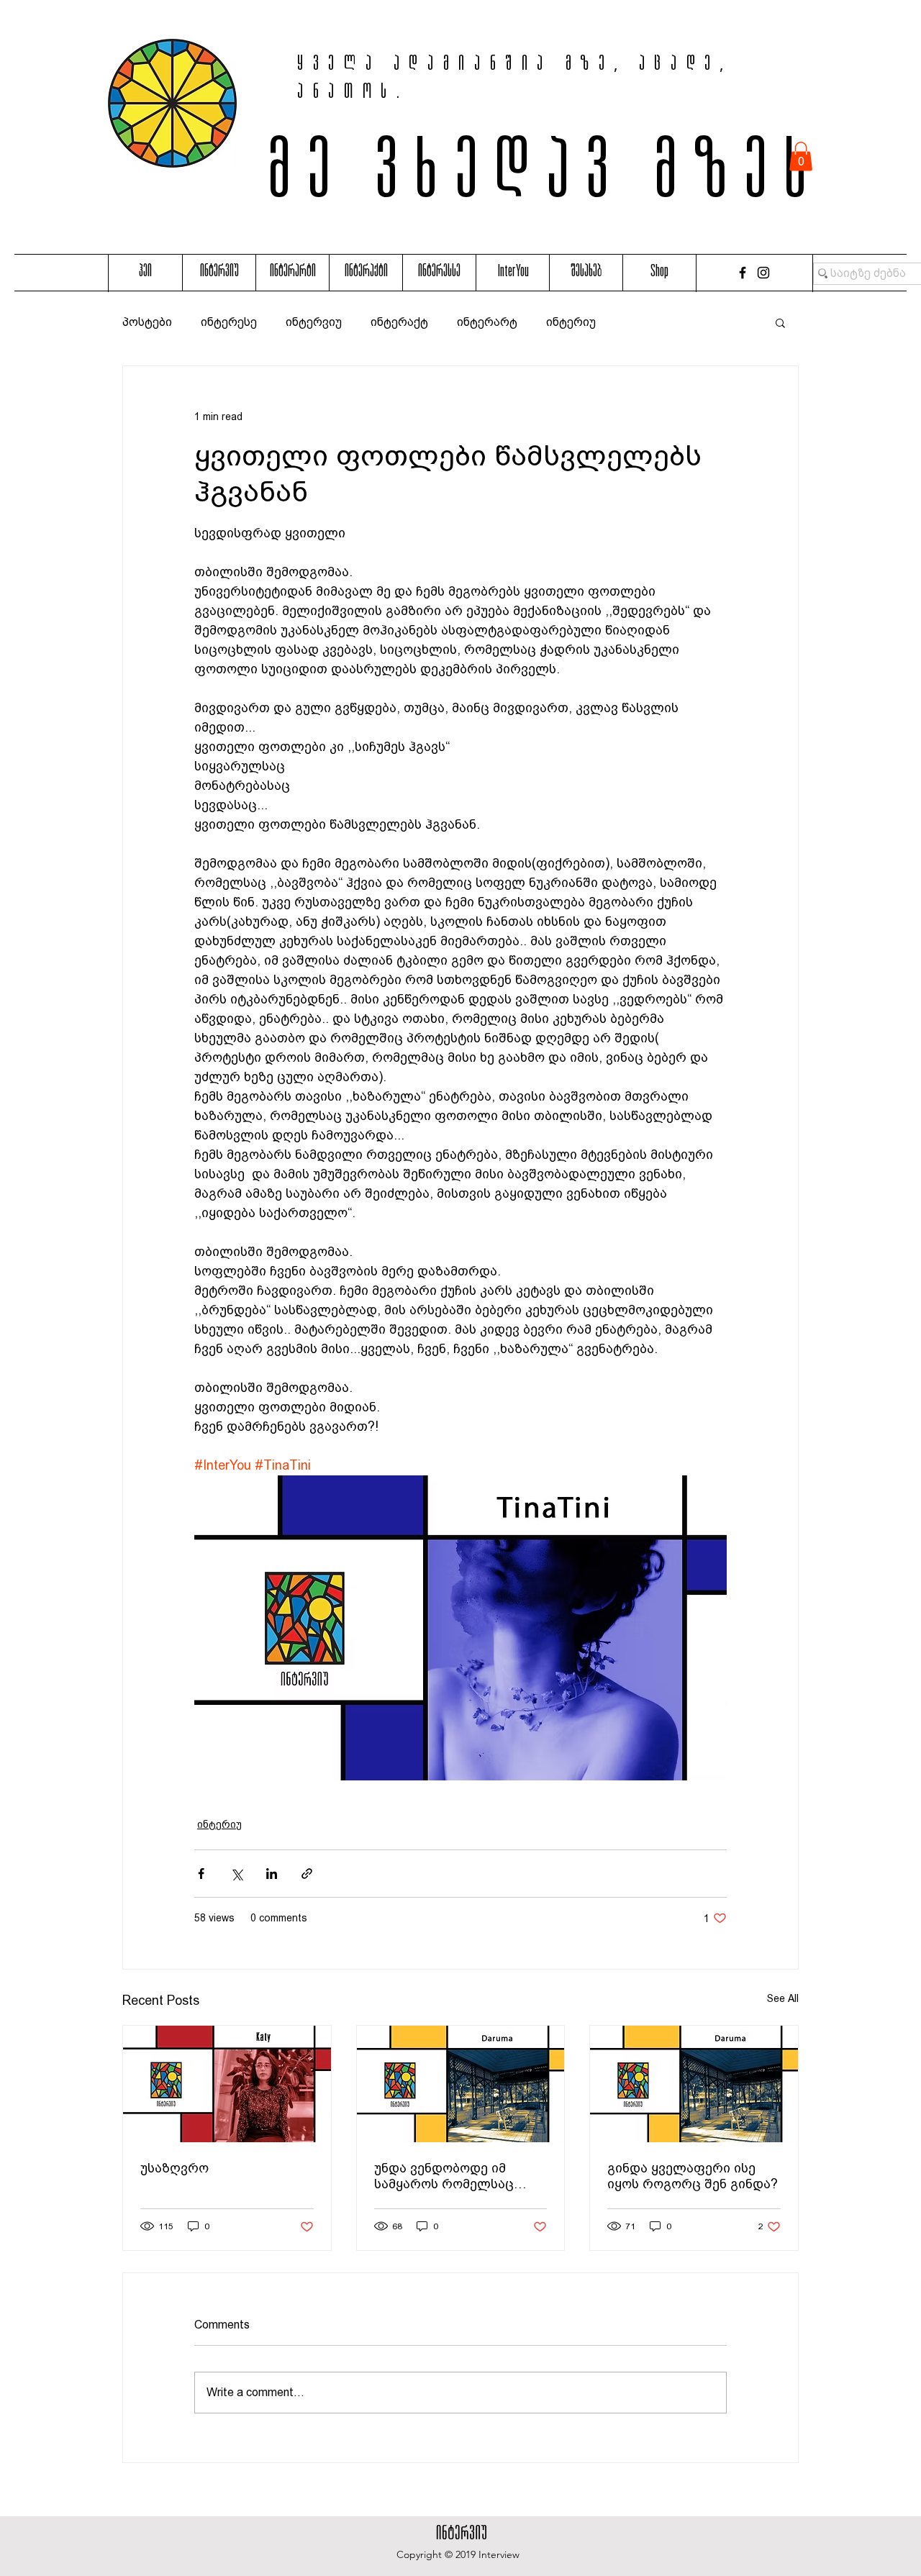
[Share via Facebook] (201, 1874)
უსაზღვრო (174, 2168)
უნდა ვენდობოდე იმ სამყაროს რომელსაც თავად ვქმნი (444, 2176)
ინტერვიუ (314, 322)
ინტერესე (229, 322)
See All (783, 1998)
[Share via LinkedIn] (272, 1874)
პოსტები (147, 322)
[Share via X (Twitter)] (236, 1874)
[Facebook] (743, 273)
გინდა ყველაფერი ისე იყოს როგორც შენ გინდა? (693, 2176)
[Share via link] (307, 1874)
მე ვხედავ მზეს (546, 178)
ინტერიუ (571, 322)
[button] (801, 156)
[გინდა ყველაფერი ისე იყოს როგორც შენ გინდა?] (694, 2084)
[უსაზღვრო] (227, 2084)
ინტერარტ (487, 322)
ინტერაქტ (399, 322)
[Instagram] (763, 273)
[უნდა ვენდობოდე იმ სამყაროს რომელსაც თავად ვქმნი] (461, 2084)
